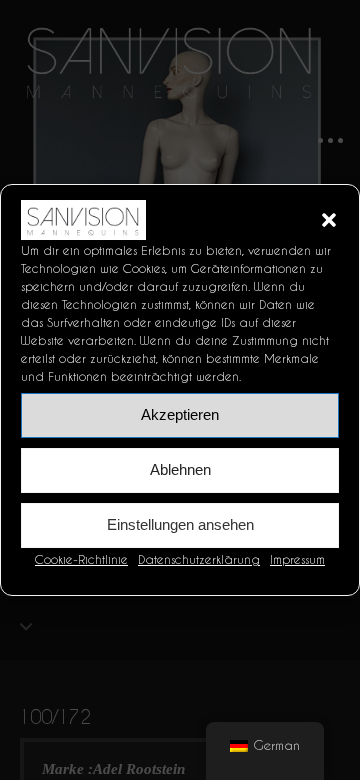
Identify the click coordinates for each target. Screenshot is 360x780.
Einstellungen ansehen (180, 524)
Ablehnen (180, 469)
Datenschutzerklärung (199, 559)
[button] (329, 220)
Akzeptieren (180, 414)
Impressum (297, 559)
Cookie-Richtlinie (81, 559)
